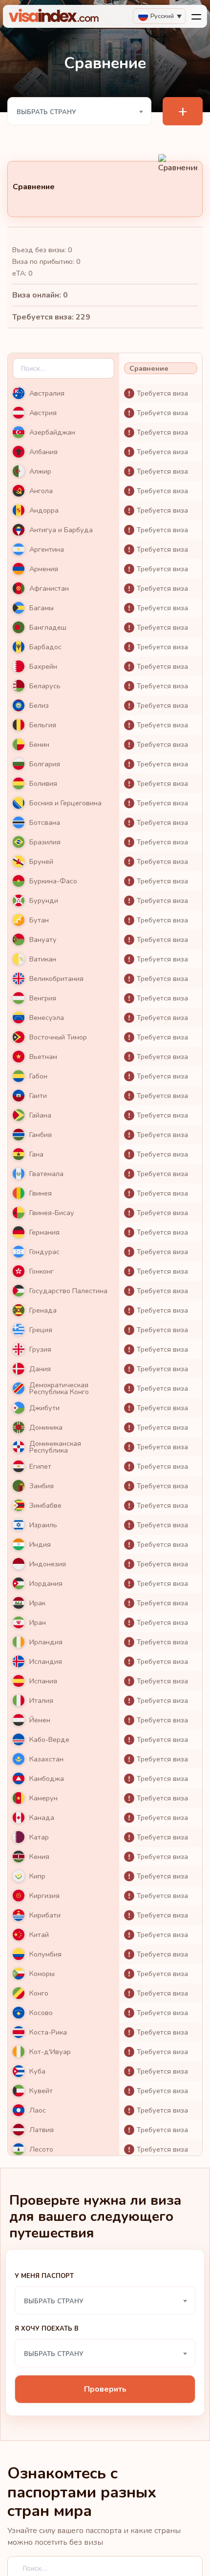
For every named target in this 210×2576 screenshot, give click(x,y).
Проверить (105, 2389)
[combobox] (79, 111)
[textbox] (79, 112)
